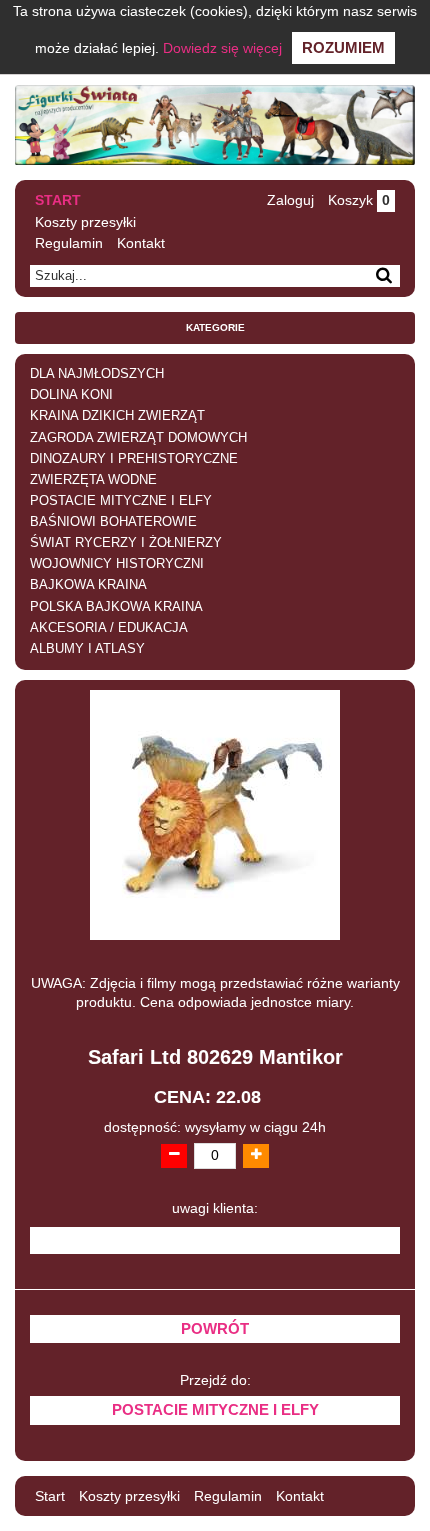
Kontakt (141, 243)
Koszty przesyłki (85, 222)
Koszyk (359, 200)
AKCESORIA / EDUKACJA (109, 628)
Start (58, 200)
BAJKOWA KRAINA (88, 585)
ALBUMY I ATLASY (87, 649)
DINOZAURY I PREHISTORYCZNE (134, 459)
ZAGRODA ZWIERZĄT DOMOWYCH (138, 438)
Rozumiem (343, 47)
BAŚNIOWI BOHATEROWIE (113, 522)
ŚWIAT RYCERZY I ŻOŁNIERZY (126, 543)
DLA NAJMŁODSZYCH (97, 374)
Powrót (215, 1329)
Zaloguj (290, 200)
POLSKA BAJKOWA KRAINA (116, 607)
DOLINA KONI (71, 395)
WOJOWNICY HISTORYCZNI (117, 564)
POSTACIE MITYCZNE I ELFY (121, 501)
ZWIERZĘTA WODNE (93, 480)
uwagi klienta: (215, 1208)
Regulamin (69, 243)
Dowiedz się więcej (222, 48)
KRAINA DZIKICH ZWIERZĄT (117, 416)
